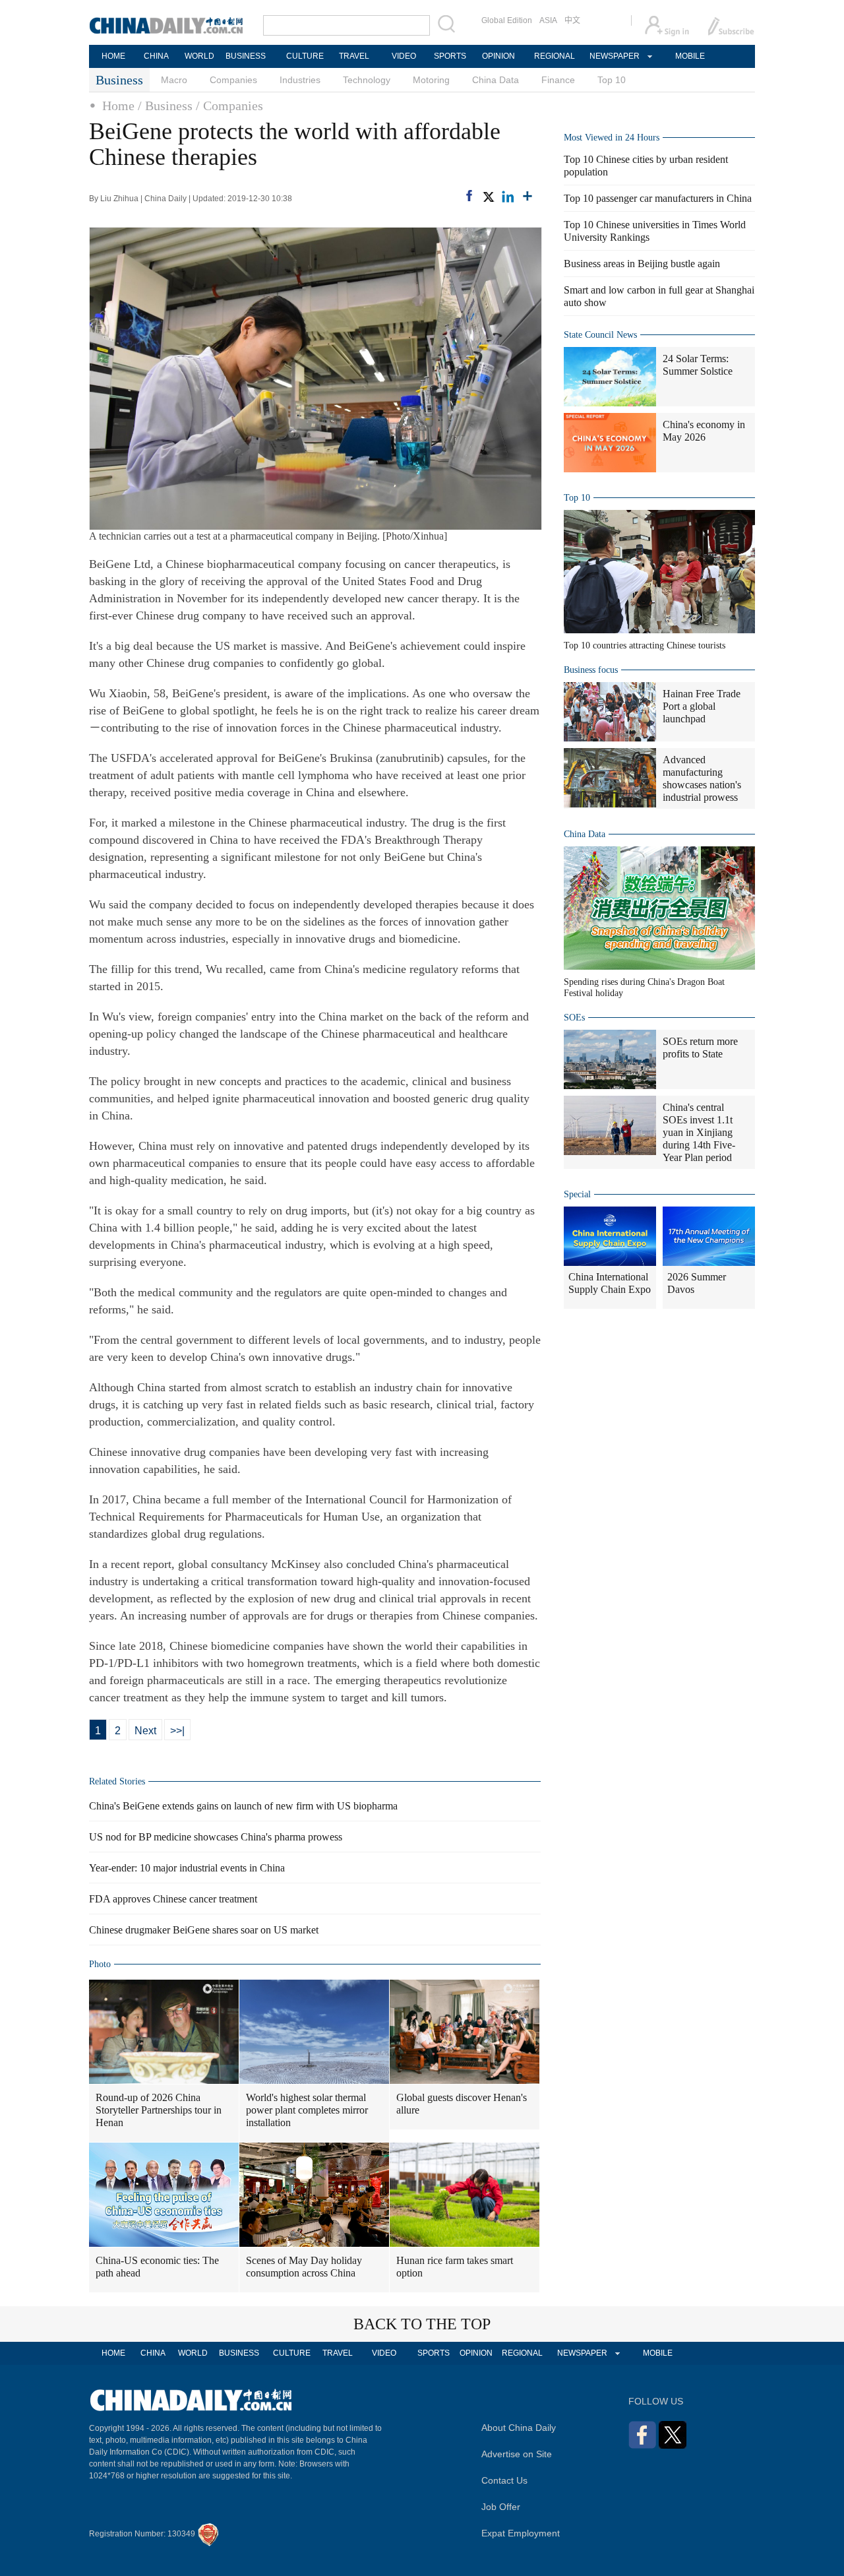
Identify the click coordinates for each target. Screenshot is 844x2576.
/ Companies (229, 106)
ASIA (548, 20)
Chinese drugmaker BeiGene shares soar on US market (204, 1930)
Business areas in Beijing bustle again (642, 264)
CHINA (156, 56)
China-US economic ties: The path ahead (157, 2267)
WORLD (199, 56)
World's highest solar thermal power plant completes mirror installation (307, 2110)
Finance (558, 80)
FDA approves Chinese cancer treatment (173, 1899)
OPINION (498, 56)
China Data (496, 80)
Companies (233, 80)
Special (577, 1194)
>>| (177, 1731)
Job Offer (501, 2507)
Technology (367, 80)
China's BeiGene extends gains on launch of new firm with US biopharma (243, 1806)
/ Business (165, 106)
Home (118, 106)
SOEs (574, 1018)
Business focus (591, 670)
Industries (300, 80)
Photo (100, 1964)
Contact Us (504, 2480)
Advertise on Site (517, 2454)
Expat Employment (521, 2533)
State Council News (600, 335)
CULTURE (305, 56)
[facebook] (469, 196)
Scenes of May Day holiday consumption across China (304, 2267)
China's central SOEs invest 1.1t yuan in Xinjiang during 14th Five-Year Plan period (699, 1132)
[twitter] (488, 197)
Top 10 (612, 80)
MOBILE (690, 56)
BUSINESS (246, 56)
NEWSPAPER (614, 56)
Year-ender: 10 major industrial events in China (187, 1868)
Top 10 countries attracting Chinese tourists (645, 645)
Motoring (431, 80)
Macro (174, 80)
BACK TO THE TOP (422, 2324)
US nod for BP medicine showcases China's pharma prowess (216, 1837)
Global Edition (507, 20)
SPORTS (450, 56)
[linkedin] (508, 197)
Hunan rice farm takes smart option (455, 2267)
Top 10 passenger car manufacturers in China (658, 198)
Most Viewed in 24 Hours (612, 138)
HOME (113, 56)
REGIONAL (555, 56)
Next (145, 1731)
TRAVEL (354, 56)
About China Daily (519, 2428)
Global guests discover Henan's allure (462, 2104)
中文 (572, 20)
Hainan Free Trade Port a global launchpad (702, 706)
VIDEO (404, 56)
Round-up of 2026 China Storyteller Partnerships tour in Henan (159, 2110)
